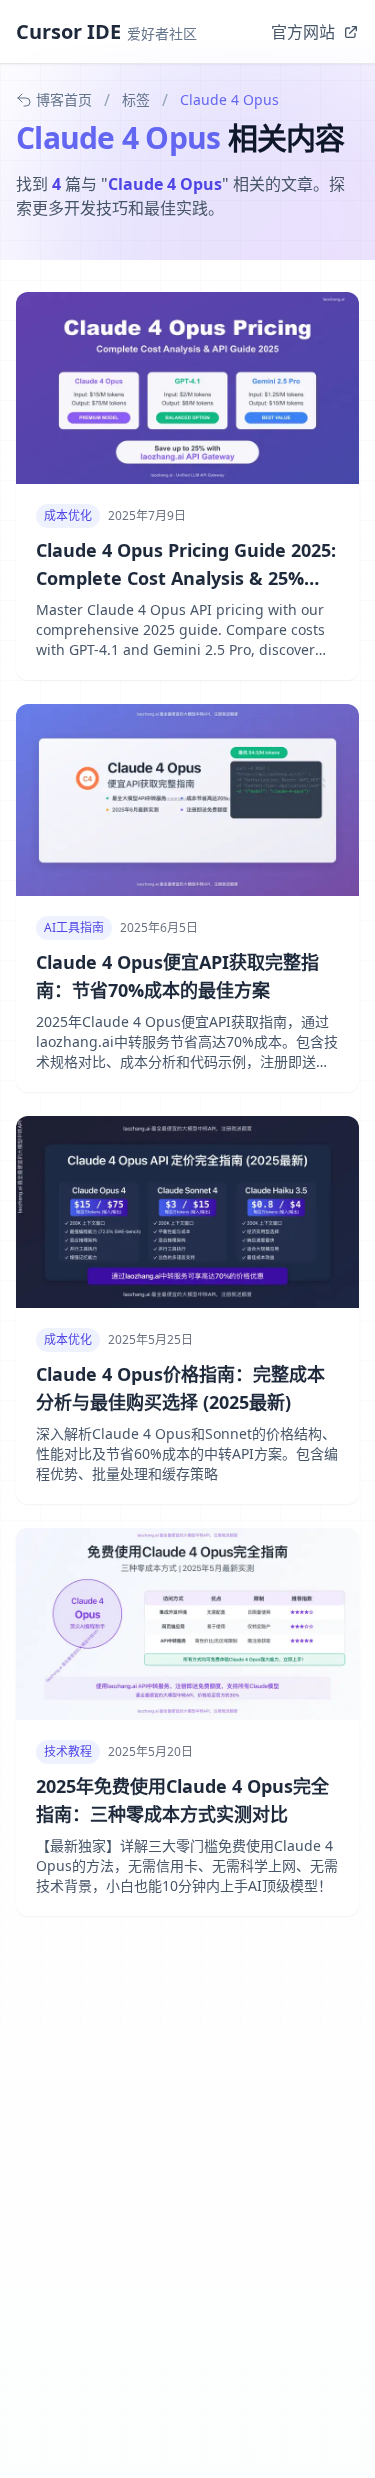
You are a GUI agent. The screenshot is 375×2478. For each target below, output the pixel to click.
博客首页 (64, 99)
